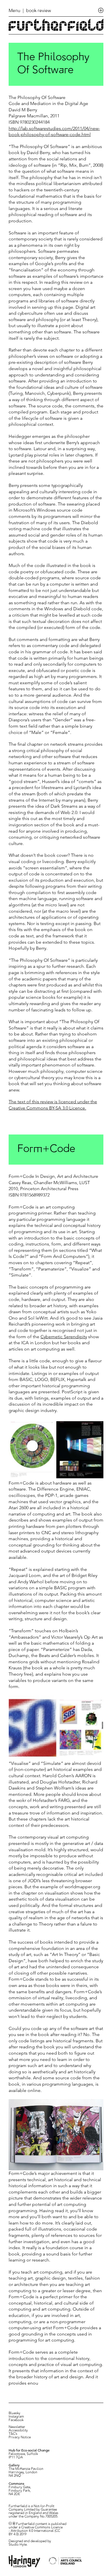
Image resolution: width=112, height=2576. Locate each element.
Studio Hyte (18, 2545)
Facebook (16, 2420)
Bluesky (15, 2413)
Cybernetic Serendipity (64, 1337)
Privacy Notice (20, 2437)
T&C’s (13, 2434)
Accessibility (18, 2431)
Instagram (16, 2417)
